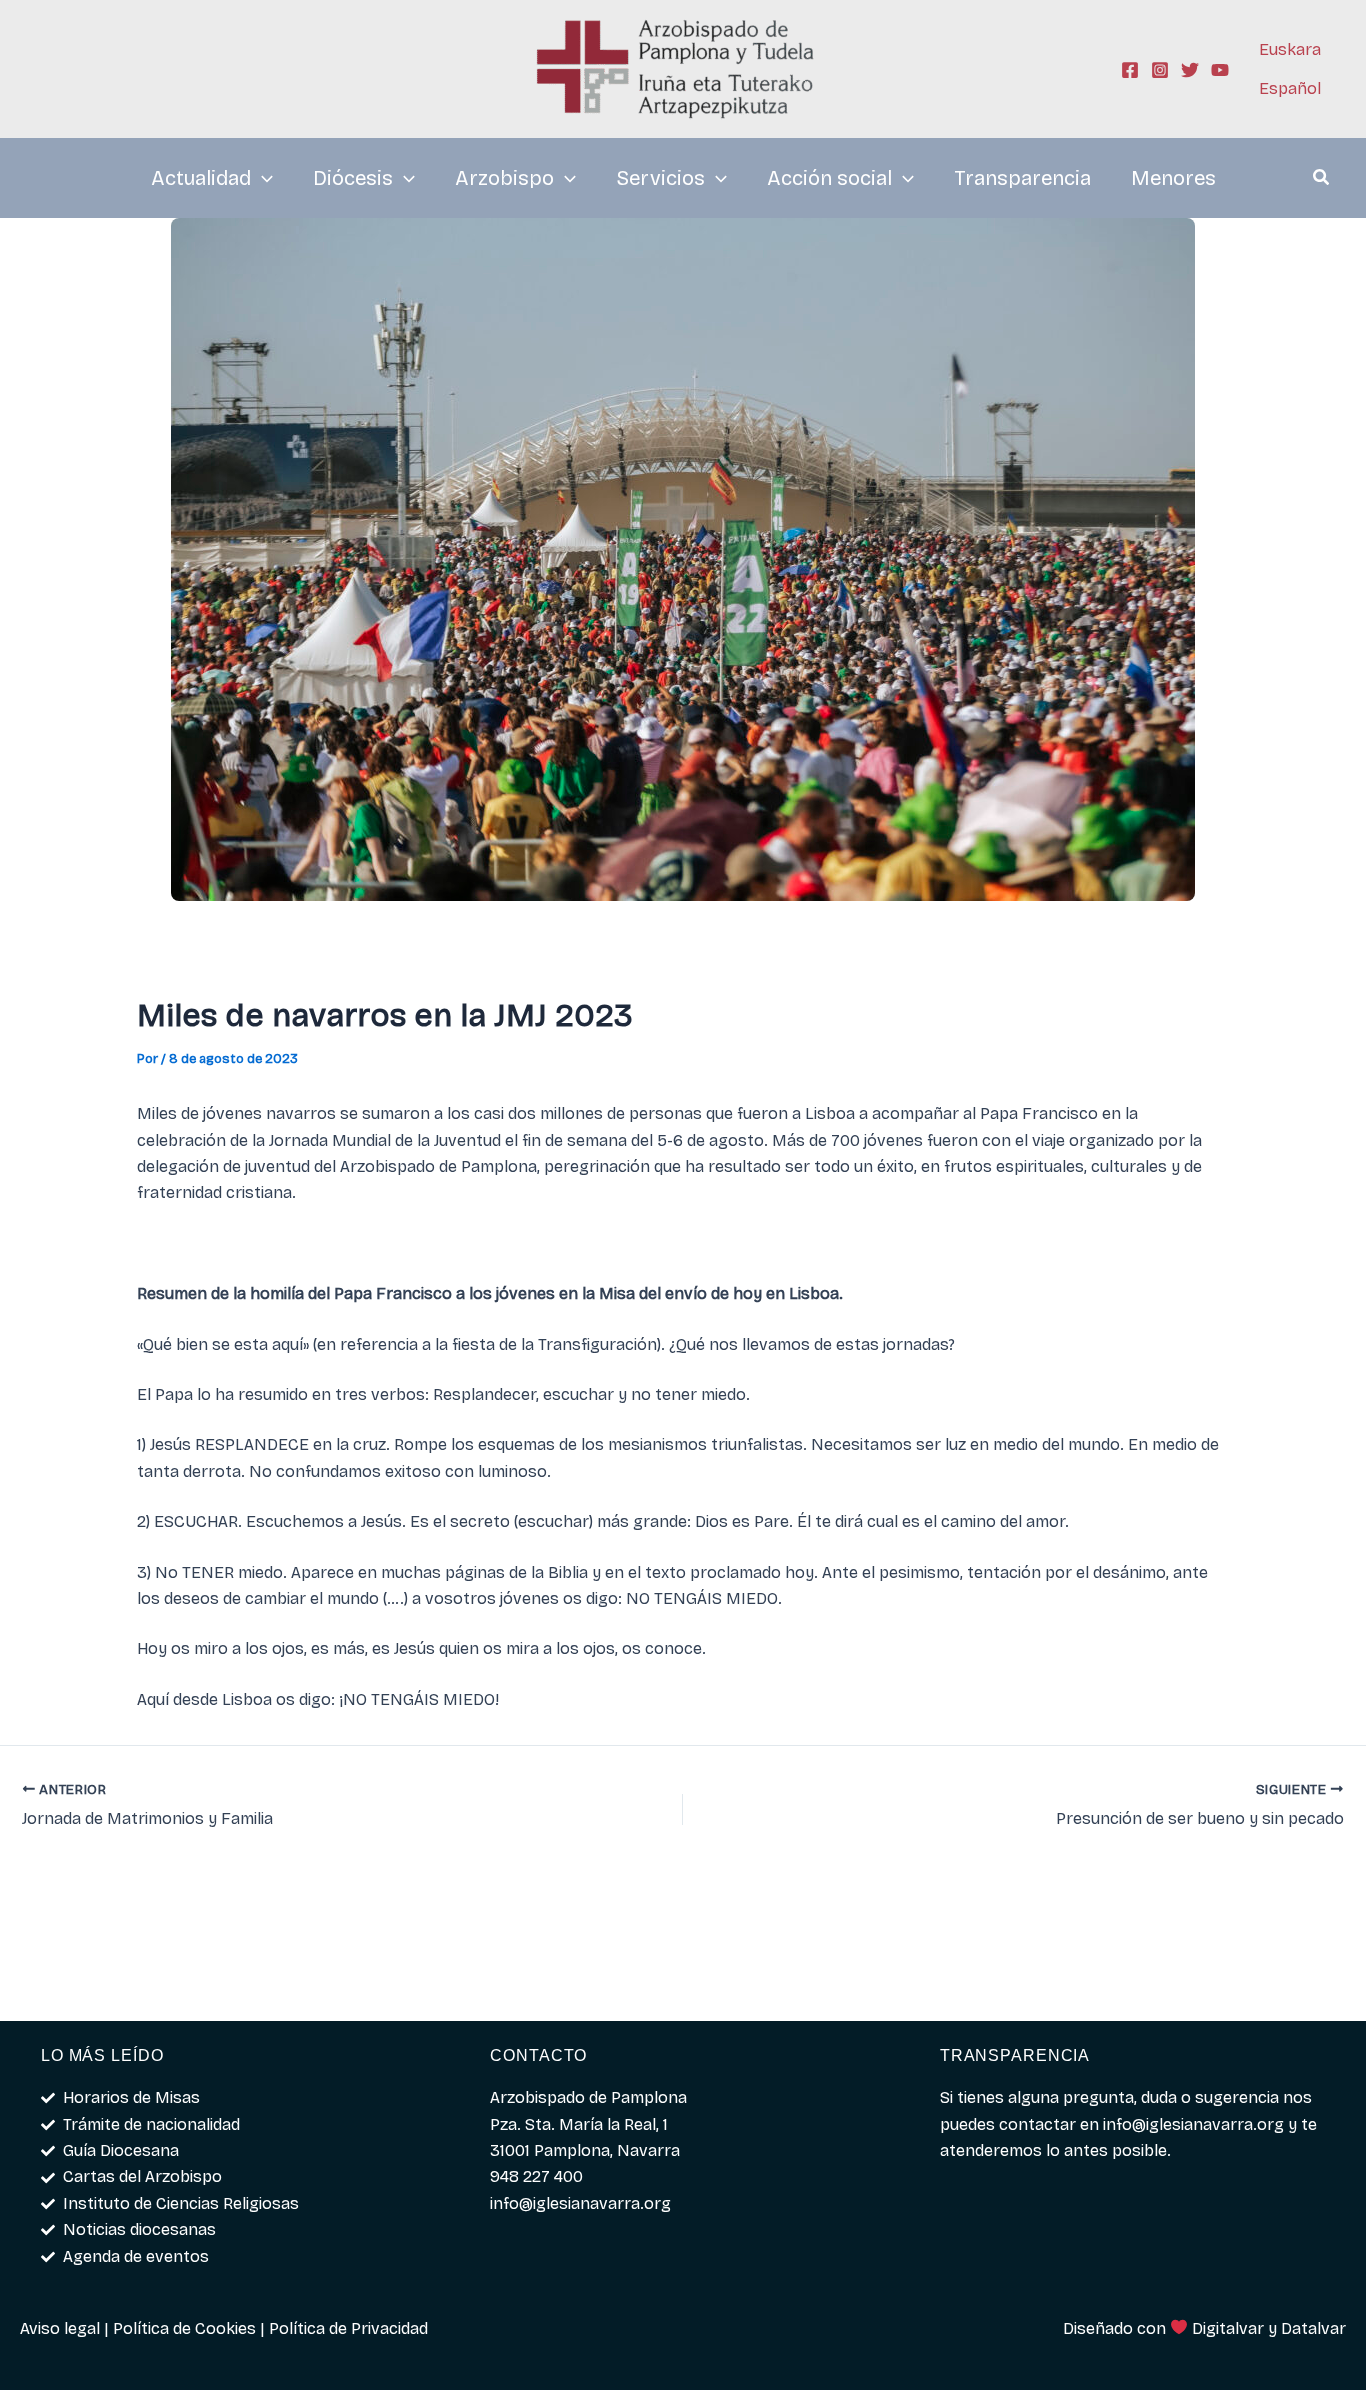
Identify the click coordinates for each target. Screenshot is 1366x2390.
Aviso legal (60, 2328)
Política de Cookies (184, 2328)
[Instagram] (1160, 70)
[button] (1322, 180)
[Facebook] (1130, 70)
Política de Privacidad (348, 2328)
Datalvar (1313, 2328)
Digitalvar (1228, 2328)
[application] (262, 178)
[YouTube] (1220, 70)
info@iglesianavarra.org (1193, 2124)
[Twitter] (1190, 70)
